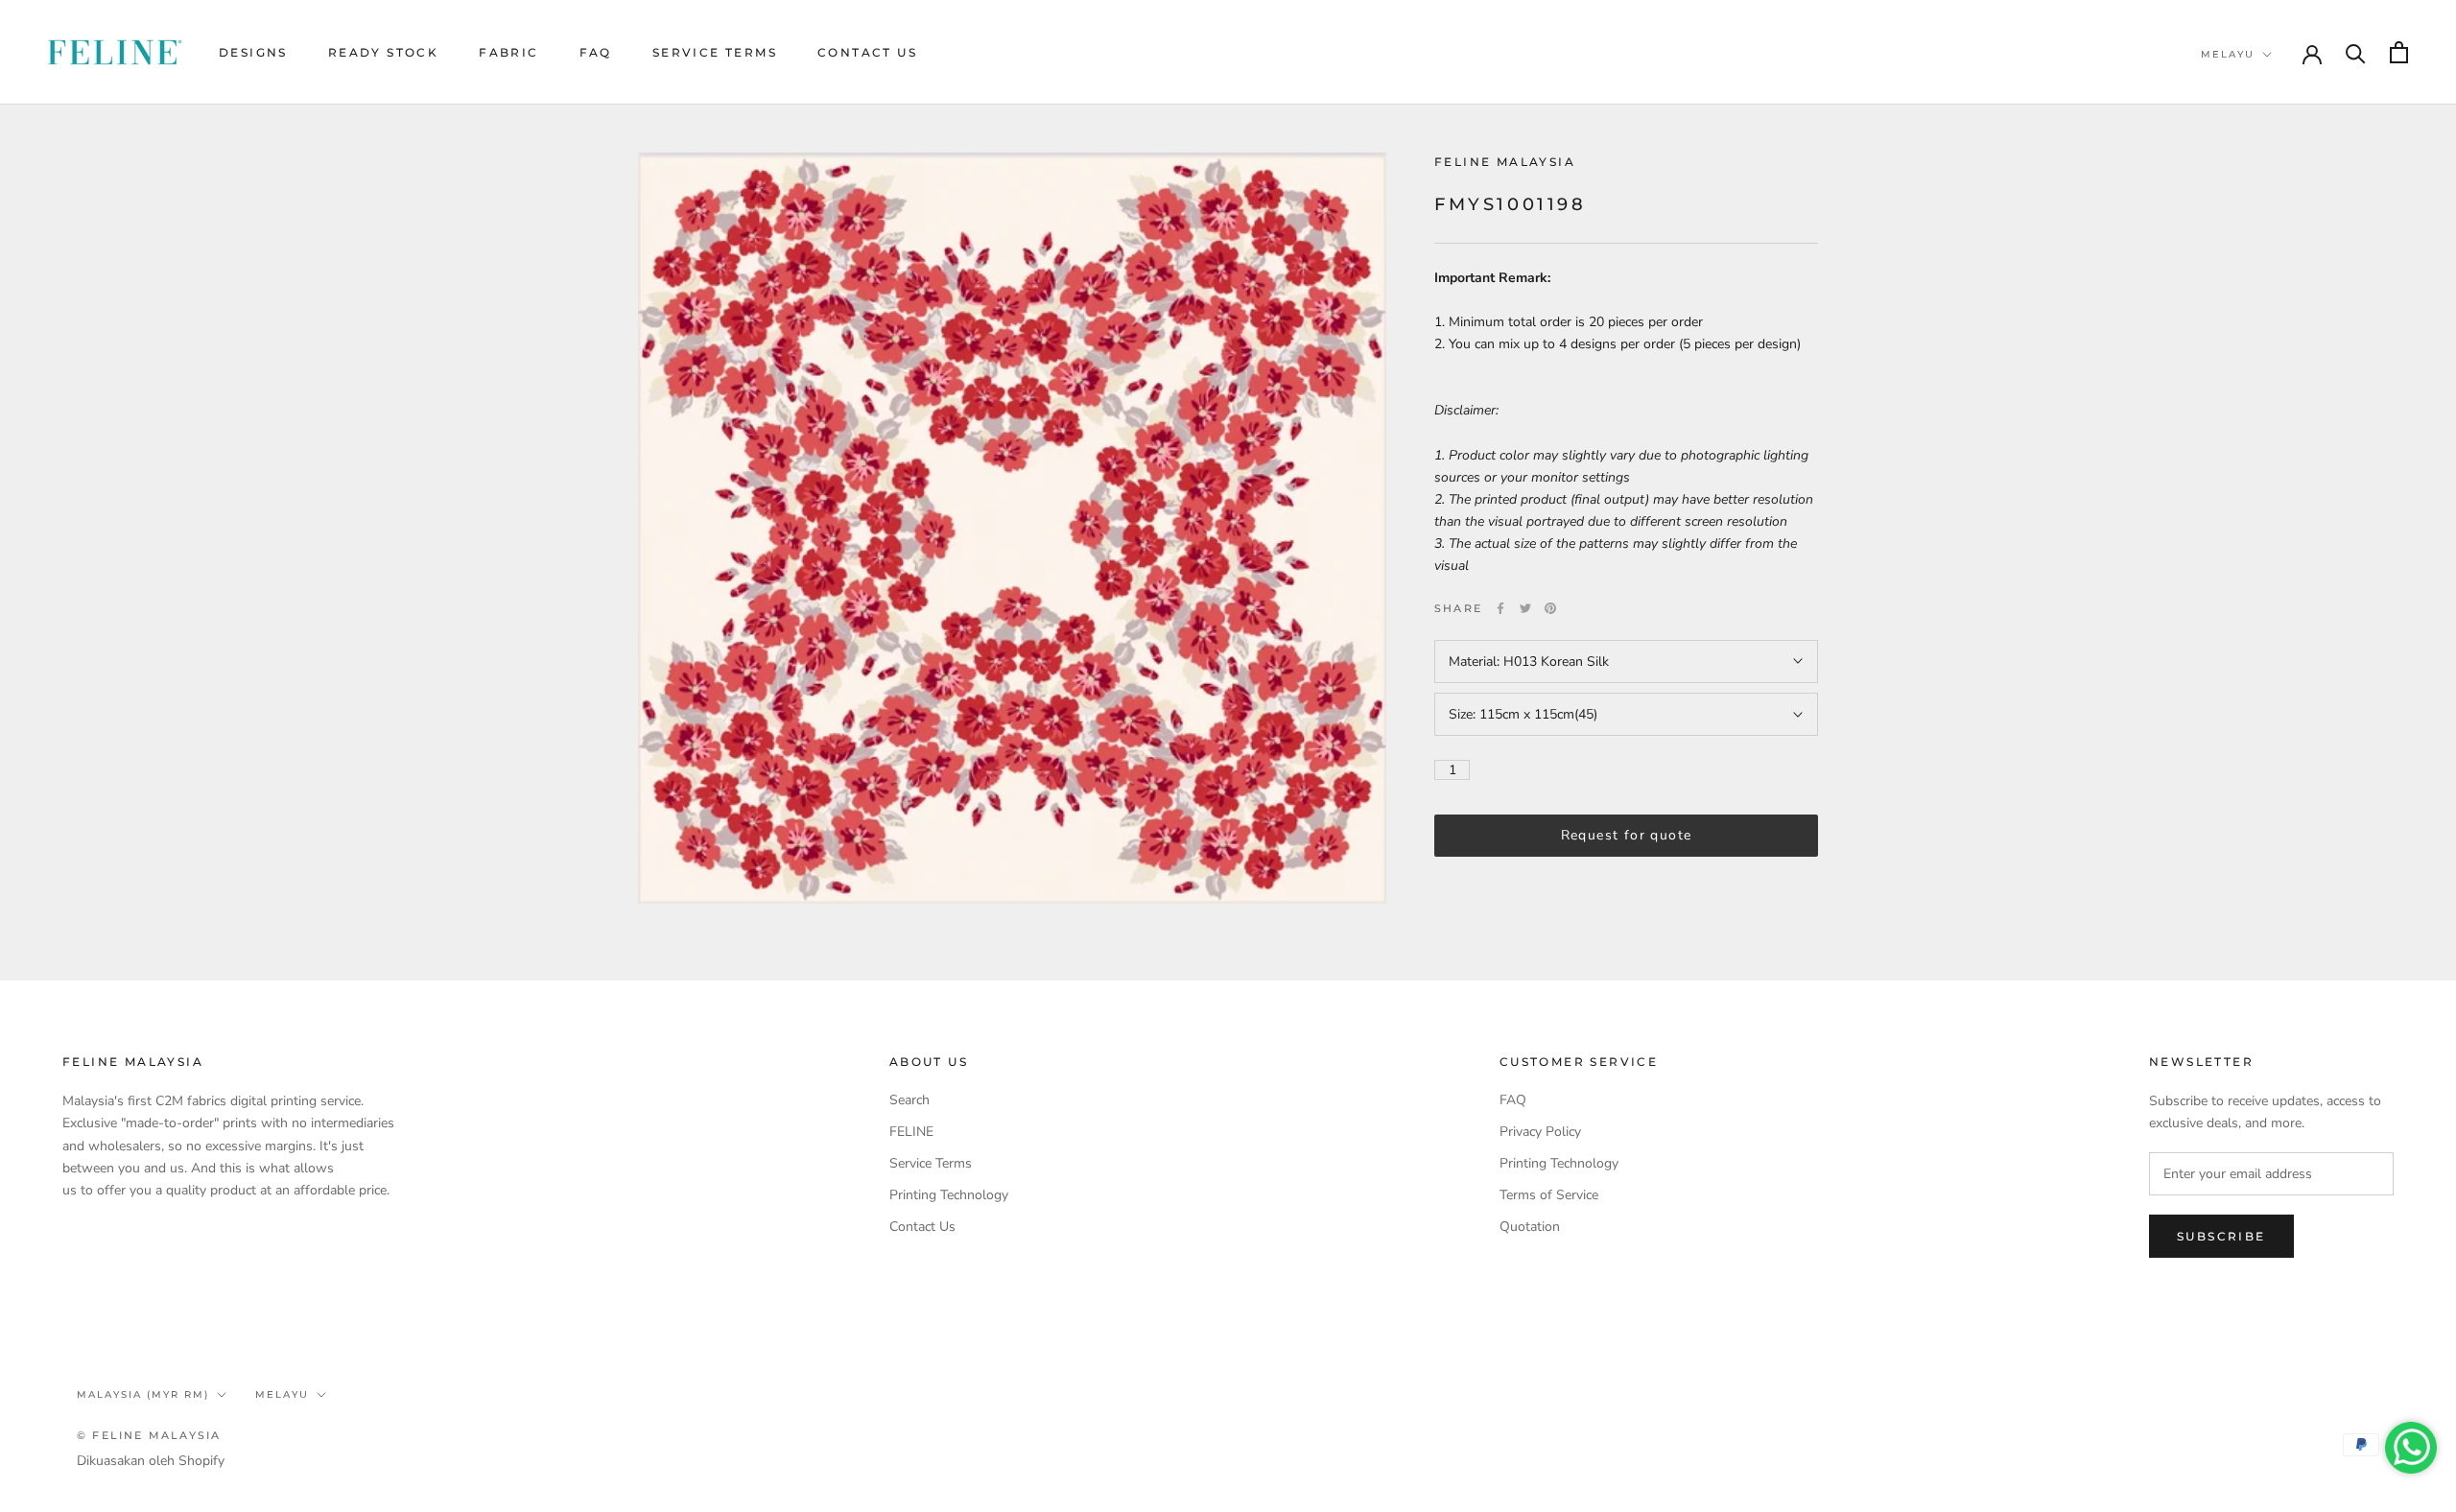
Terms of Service (1549, 1195)
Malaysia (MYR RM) (143, 1394)
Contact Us (867, 52)
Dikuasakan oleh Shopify (151, 1461)
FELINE (911, 1132)
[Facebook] (1500, 608)
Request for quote (1627, 835)
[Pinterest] (1550, 608)
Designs (253, 52)
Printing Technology (949, 1195)
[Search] (2356, 52)
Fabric (508, 52)
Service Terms (715, 52)
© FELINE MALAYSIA (149, 1435)
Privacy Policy (1540, 1132)
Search (909, 1100)
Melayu (2228, 54)
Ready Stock (383, 52)
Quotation (1530, 1227)
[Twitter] (1525, 608)
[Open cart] (2399, 52)
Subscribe (2221, 1236)
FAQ (596, 52)
